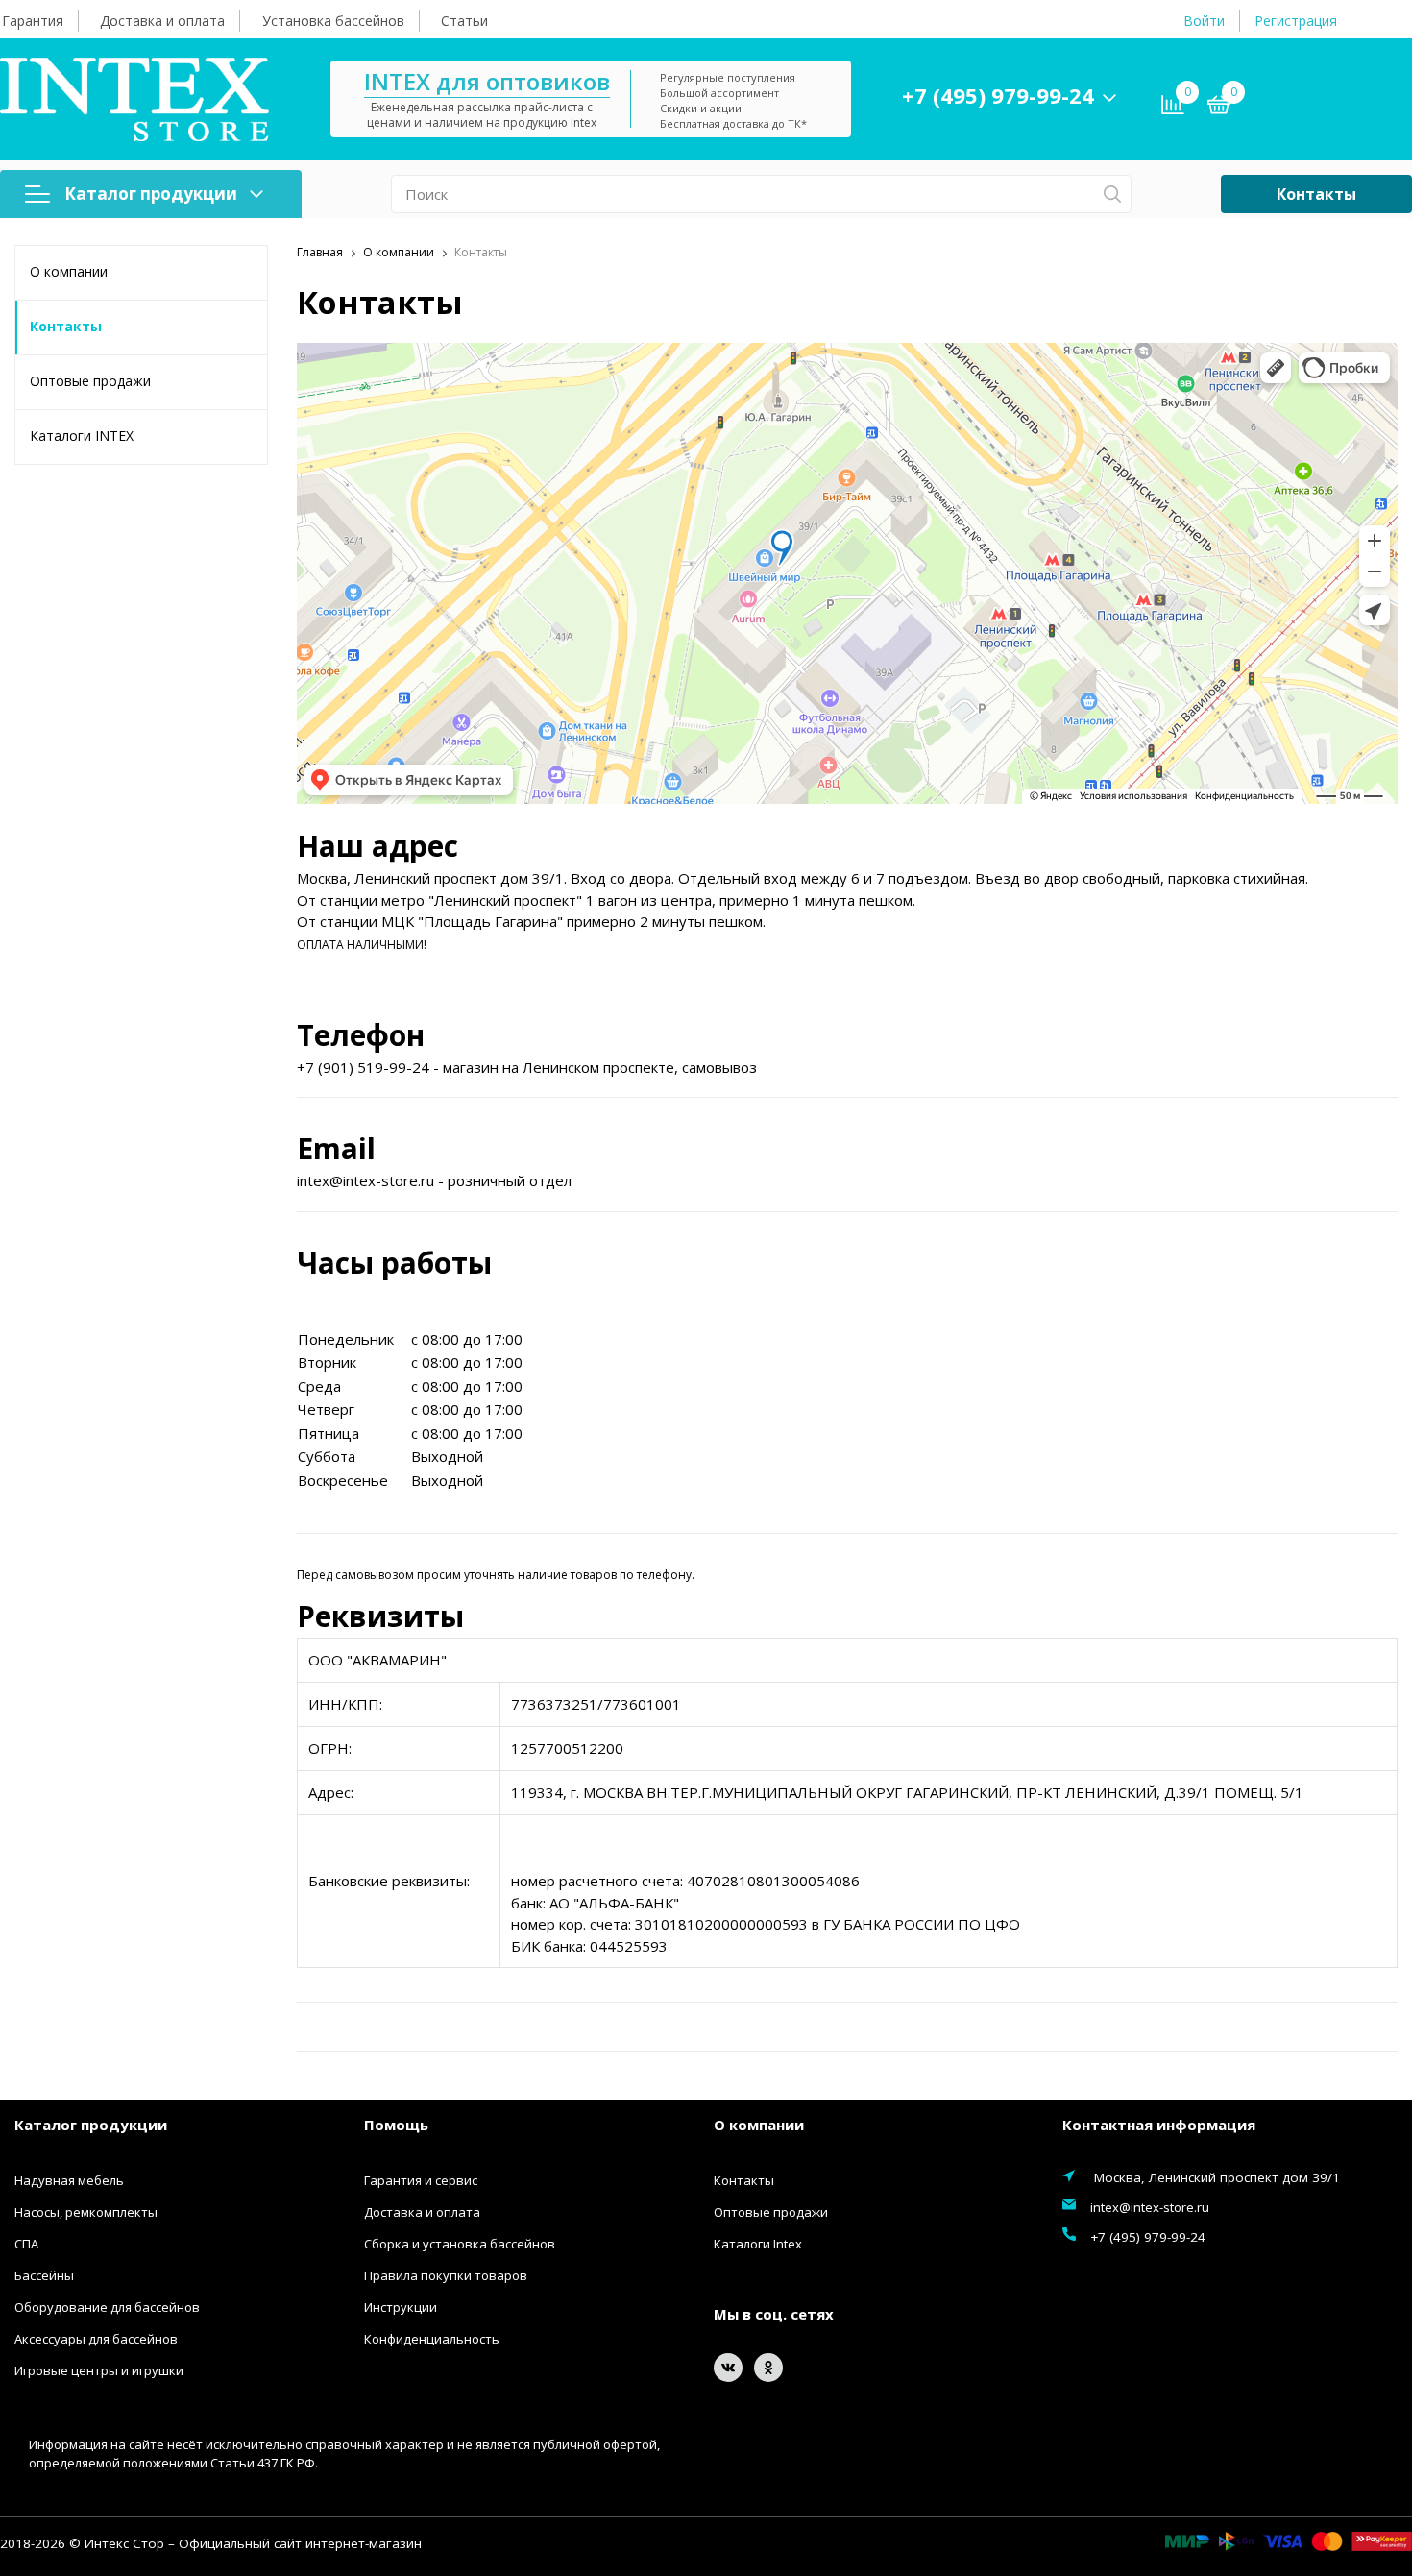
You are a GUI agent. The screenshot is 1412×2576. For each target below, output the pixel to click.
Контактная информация (1159, 2125)
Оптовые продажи (90, 381)
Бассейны (44, 2275)
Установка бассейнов (333, 21)
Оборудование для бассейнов (107, 2307)
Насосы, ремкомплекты (86, 2212)
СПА (26, 2244)
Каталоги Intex (758, 2244)
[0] (1219, 108)
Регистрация (1296, 21)
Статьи (464, 21)
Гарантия (33, 21)
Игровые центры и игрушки (99, 2370)
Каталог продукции (151, 194)
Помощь (396, 2125)
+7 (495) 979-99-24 (998, 95)
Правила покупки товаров (446, 2275)
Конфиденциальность (432, 2339)
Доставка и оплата (162, 21)
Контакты (1316, 194)
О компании (69, 271)
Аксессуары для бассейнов (96, 2339)
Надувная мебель (69, 2180)
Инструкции (401, 2307)
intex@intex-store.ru (1150, 2207)
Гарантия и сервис (421, 2180)
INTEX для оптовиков (487, 81)
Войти (1204, 21)
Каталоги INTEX (82, 436)
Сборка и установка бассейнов (460, 2244)
